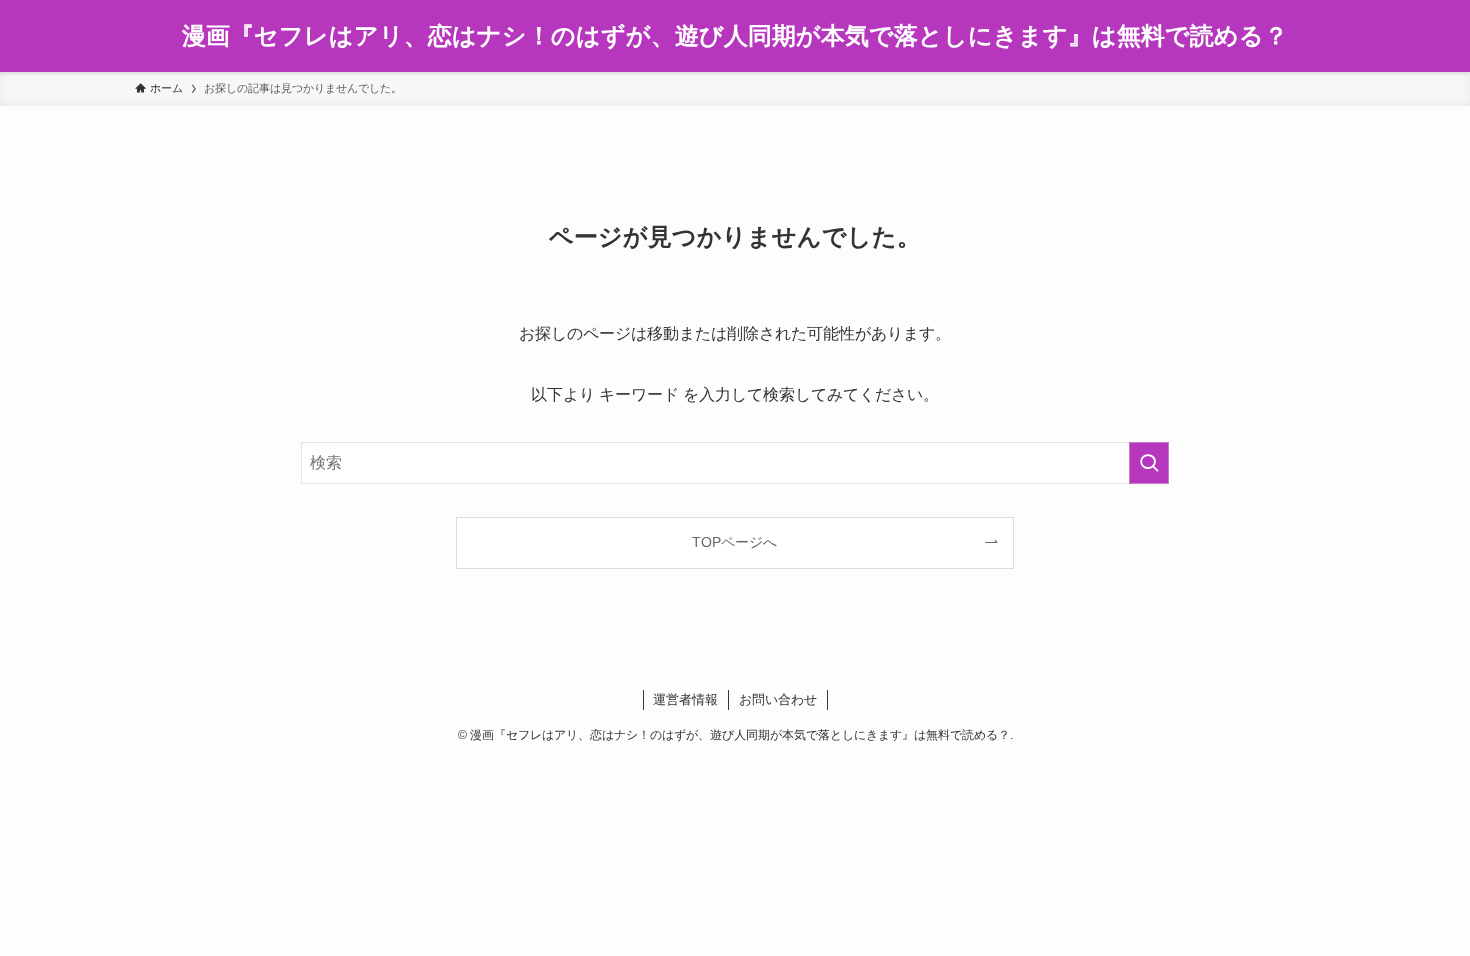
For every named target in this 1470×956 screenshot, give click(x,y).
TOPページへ (734, 542)
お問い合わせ (778, 699)
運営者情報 (685, 699)
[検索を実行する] (1149, 463)
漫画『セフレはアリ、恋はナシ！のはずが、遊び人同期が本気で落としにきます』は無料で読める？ (735, 36)
